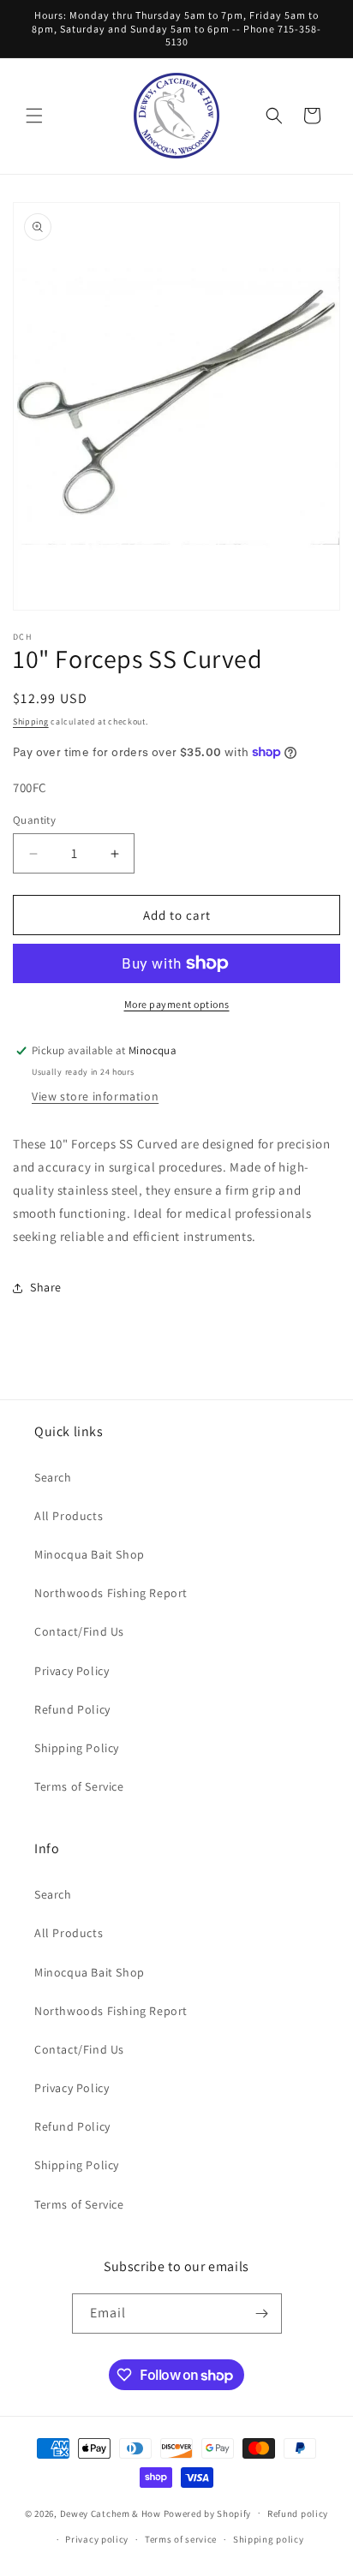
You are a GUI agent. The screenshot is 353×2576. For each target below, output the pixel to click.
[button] (34, 116)
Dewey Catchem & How (111, 2513)
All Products (69, 1516)
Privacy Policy (72, 1671)
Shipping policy (269, 2539)
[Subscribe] (262, 2314)
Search (53, 1477)
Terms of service (181, 2539)
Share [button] (46, 1287)
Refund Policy (72, 1709)
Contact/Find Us (79, 1631)
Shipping (31, 722)
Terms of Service (79, 1786)
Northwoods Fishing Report (111, 1593)
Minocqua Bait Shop (90, 1554)
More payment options (177, 1004)
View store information (95, 1096)
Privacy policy (97, 2539)
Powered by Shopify (208, 2513)
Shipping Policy (77, 1748)
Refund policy (298, 2513)
